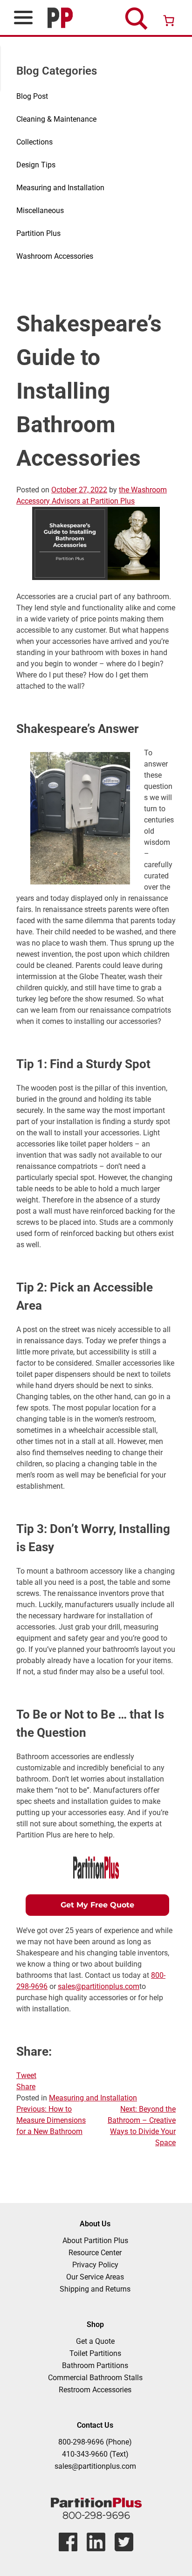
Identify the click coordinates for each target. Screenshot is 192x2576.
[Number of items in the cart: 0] (169, 21)
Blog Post (32, 96)
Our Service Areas (95, 2277)
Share (26, 2087)
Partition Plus (38, 233)
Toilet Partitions (95, 2353)
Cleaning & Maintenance (56, 119)
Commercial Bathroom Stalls (95, 2378)
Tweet (26, 2075)
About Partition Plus (95, 2241)
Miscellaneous (40, 211)
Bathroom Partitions (95, 2365)
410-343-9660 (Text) (95, 2454)
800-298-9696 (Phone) (95, 2442)
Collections (34, 142)
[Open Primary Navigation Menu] (23, 17)
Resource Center (95, 2253)
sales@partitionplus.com (99, 1986)
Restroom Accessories (95, 2390)
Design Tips (36, 165)
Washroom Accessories (55, 256)
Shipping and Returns (95, 2289)
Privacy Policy (95, 2265)
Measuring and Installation (60, 188)
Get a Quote (95, 2341)
